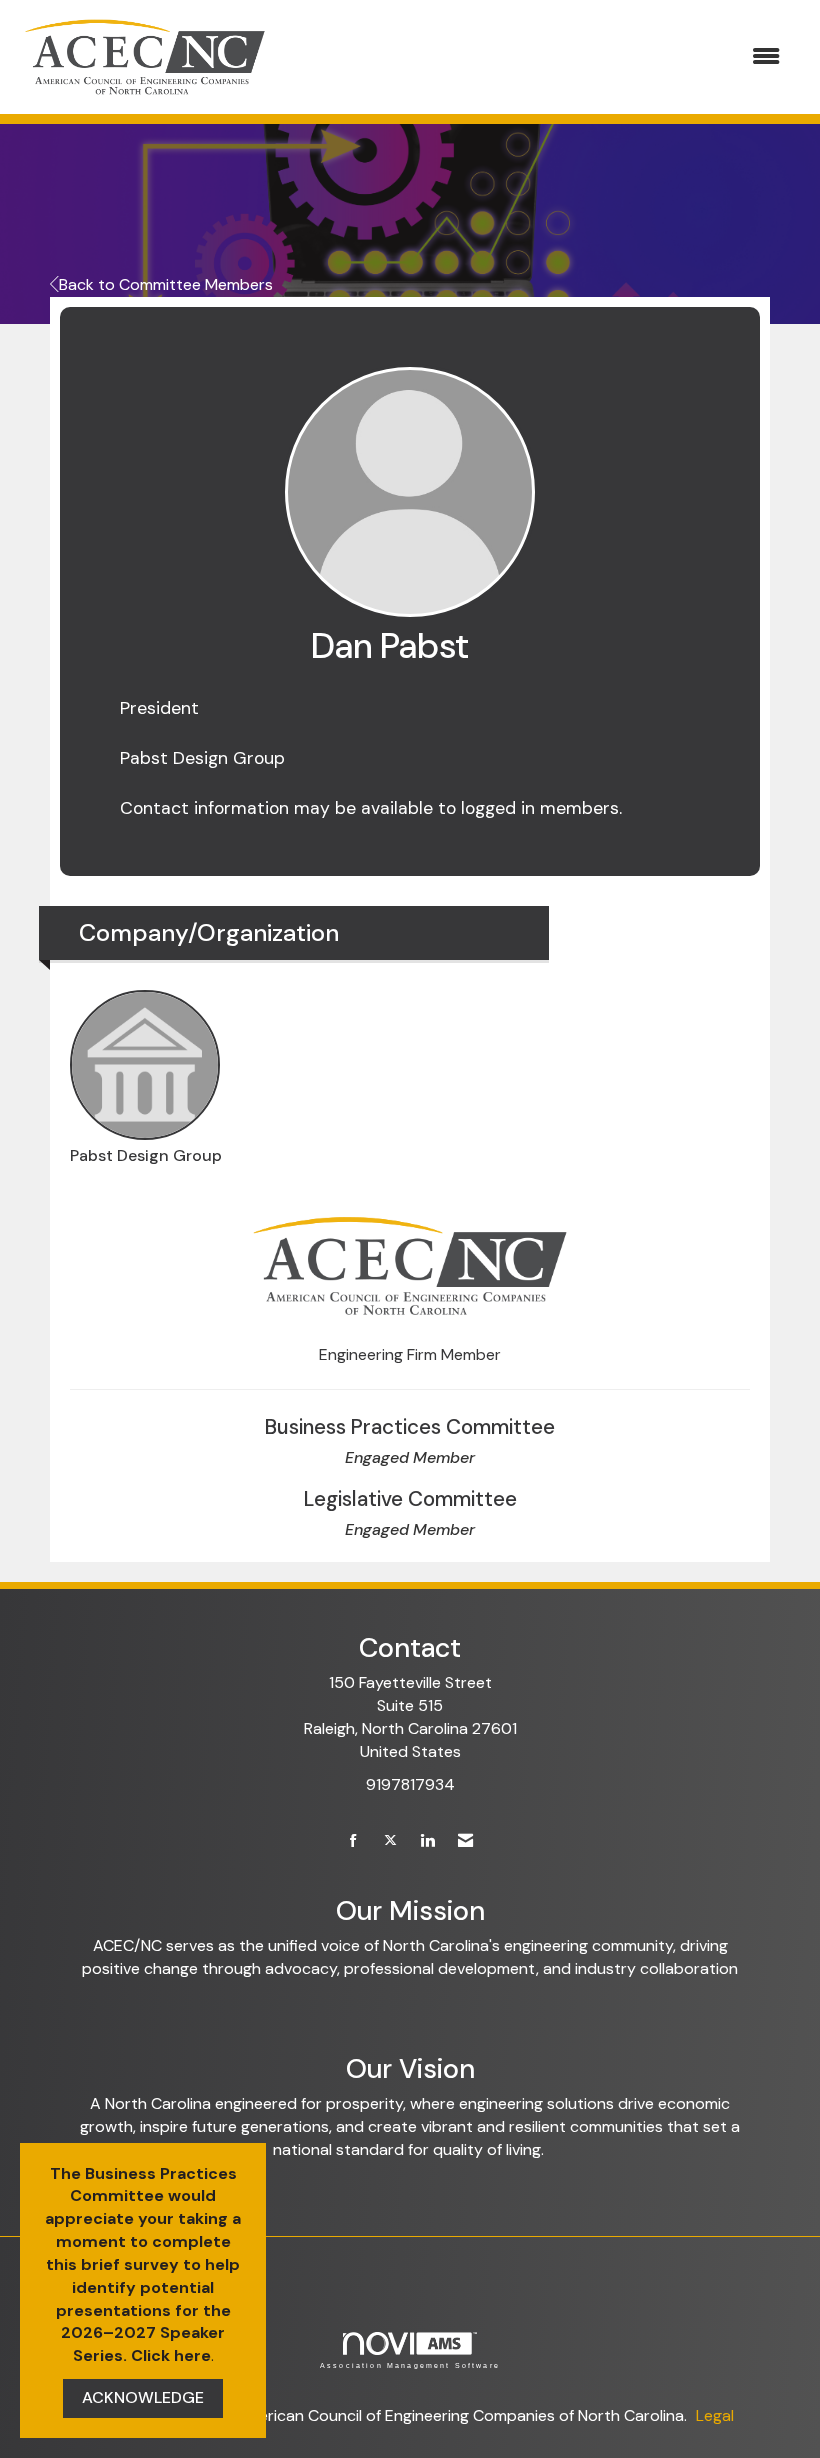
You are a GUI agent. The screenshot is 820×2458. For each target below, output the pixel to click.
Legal (715, 2415)
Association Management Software (410, 2365)
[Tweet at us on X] (390, 1841)
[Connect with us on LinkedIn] (427, 1841)
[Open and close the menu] (537, 57)
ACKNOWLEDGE (143, 2397)
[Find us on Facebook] (353, 1841)
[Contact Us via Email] (465, 1841)
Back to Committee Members (166, 284)
